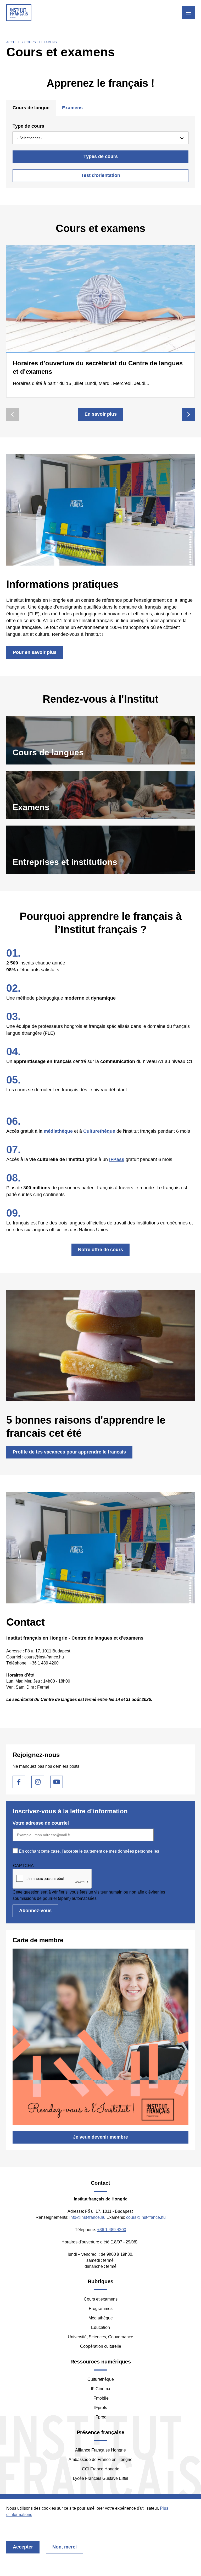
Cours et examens (101, 2299)
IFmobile (100, 2398)
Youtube (57, 1782)
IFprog (100, 2417)
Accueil (13, 42)
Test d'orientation (101, 175)
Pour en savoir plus (35, 652)
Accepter (23, 2547)
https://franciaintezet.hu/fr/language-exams (100, 795)
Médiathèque (101, 2318)
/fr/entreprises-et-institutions (100, 850)
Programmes (101, 2309)
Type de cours (28, 126)
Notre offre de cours (100, 1250)
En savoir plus (101, 414)
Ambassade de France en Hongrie (100, 2460)
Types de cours (101, 156)
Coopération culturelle (101, 2346)
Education (100, 2327)
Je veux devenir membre (100, 2137)
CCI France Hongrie (101, 2469)
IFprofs (101, 2408)
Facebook (19, 1782)
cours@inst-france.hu (146, 2217)
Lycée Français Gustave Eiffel (101, 2478)
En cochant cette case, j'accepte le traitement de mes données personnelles (89, 1851)
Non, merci (65, 2547)
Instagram (38, 1782)
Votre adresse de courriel (41, 1823)
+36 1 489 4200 (112, 2230)
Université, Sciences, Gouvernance (100, 2337)
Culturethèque (101, 2379)
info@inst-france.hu (87, 2217)
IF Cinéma (100, 2389)
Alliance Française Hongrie (100, 2450)
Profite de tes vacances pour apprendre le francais (69, 1452)
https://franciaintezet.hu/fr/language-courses (100, 740)
